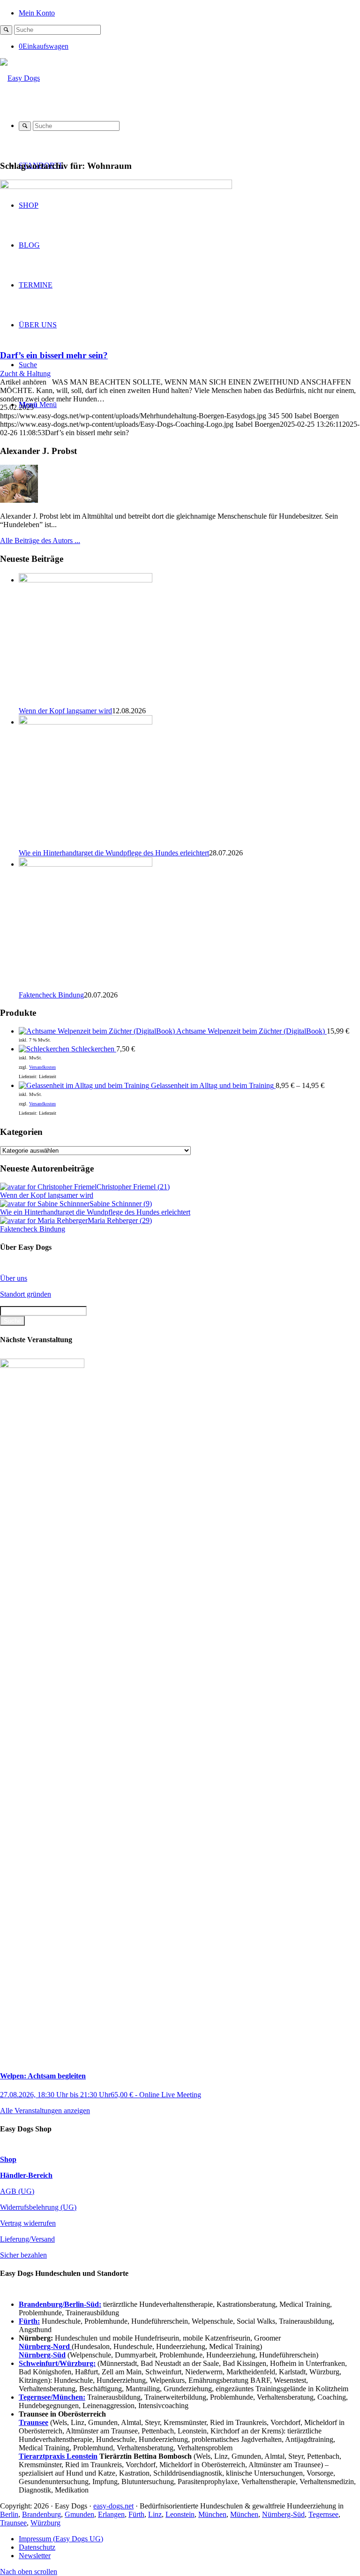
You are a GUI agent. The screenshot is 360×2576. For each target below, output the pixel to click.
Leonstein (180, 2514)
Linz (155, 2514)
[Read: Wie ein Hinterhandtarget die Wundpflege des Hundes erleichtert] (86, 722)
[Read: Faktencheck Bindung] (86, 864)
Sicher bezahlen (23, 2255)
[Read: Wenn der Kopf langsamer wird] (86, 580)
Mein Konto (37, 13)
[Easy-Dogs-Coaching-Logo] (20, 78)
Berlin (9, 2514)
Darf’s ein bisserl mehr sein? (54, 355)
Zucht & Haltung (25, 374)
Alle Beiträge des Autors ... (40, 540)
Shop (8, 2159)
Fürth (136, 2514)
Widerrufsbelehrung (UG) (38, 2207)
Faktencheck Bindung (51, 995)
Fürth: (29, 2321)
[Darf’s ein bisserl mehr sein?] (116, 186)
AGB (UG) (17, 2191)
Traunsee (13, 2523)
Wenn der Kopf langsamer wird (65, 711)
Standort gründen (26, 1294)
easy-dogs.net (113, 2506)
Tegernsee (323, 2514)
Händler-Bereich (26, 2175)
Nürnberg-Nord (45, 2346)
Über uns (14, 1278)
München (212, 2514)
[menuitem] (189, 12)
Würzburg (45, 2523)
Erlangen (111, 2514)
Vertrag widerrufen (28, 2223)
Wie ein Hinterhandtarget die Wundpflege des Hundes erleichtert (114, 853)
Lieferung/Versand (27, 2239)
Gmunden (79, 2514)
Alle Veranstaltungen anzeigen (45, 2111)
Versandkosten (42, 1067)
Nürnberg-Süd (283, 2514)
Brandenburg (41, 2514)
